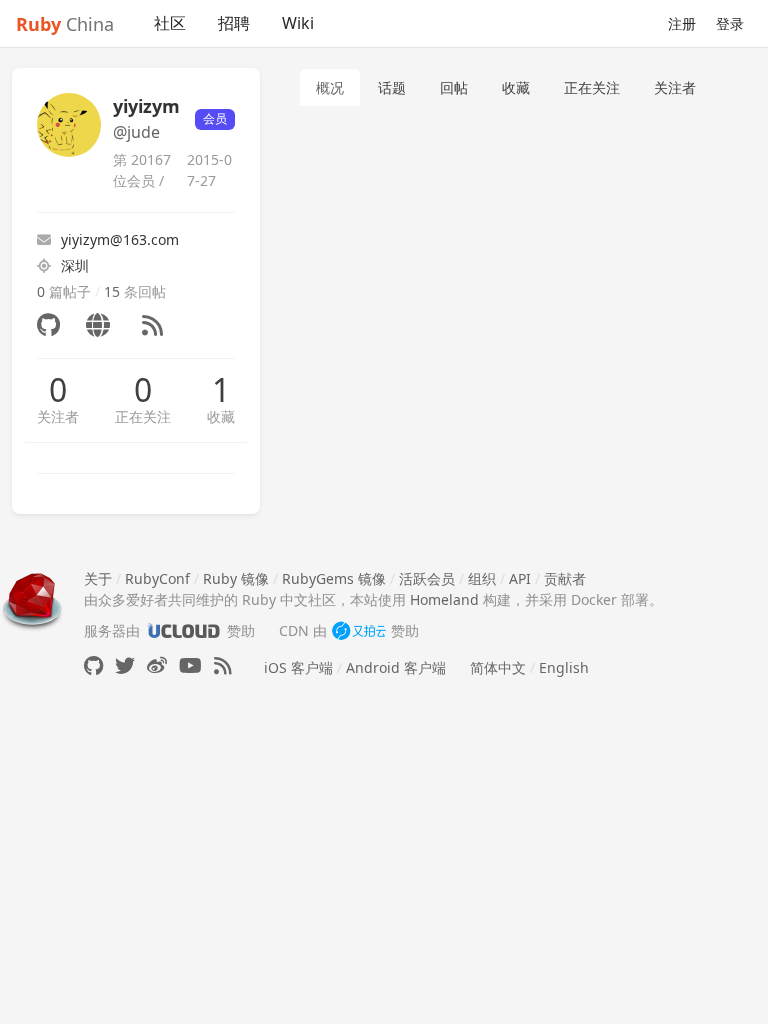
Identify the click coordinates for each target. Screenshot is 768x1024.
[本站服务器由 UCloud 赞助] (183, 630)
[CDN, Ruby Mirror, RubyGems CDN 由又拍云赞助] (359, 630)
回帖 (454, 87)
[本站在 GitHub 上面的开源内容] (93, 665)
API (520, 578)
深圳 (75, 265)
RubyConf (157, 578)
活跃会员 (427, 578)
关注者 (58, 416)
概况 (330, 87)
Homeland (444, 599)
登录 (730, 23)
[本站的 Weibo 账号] (157, 665)
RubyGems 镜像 (334, 578)
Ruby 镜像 (236, 578)
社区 (170, 23)
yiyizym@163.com (120, 239)
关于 (98, 578)
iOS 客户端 (298, 667)
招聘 (234, 23)
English (564, 667)
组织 (482, 578)
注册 (682, 23)
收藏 (221, 416)
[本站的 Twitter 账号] (125, 665)
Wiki (298, 23)
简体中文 (498, 667)
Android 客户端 (396, 667)
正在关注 (143, 416)
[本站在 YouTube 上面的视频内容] (190, 665)
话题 (392, 87)
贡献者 (565, 578)
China (65, 24)
